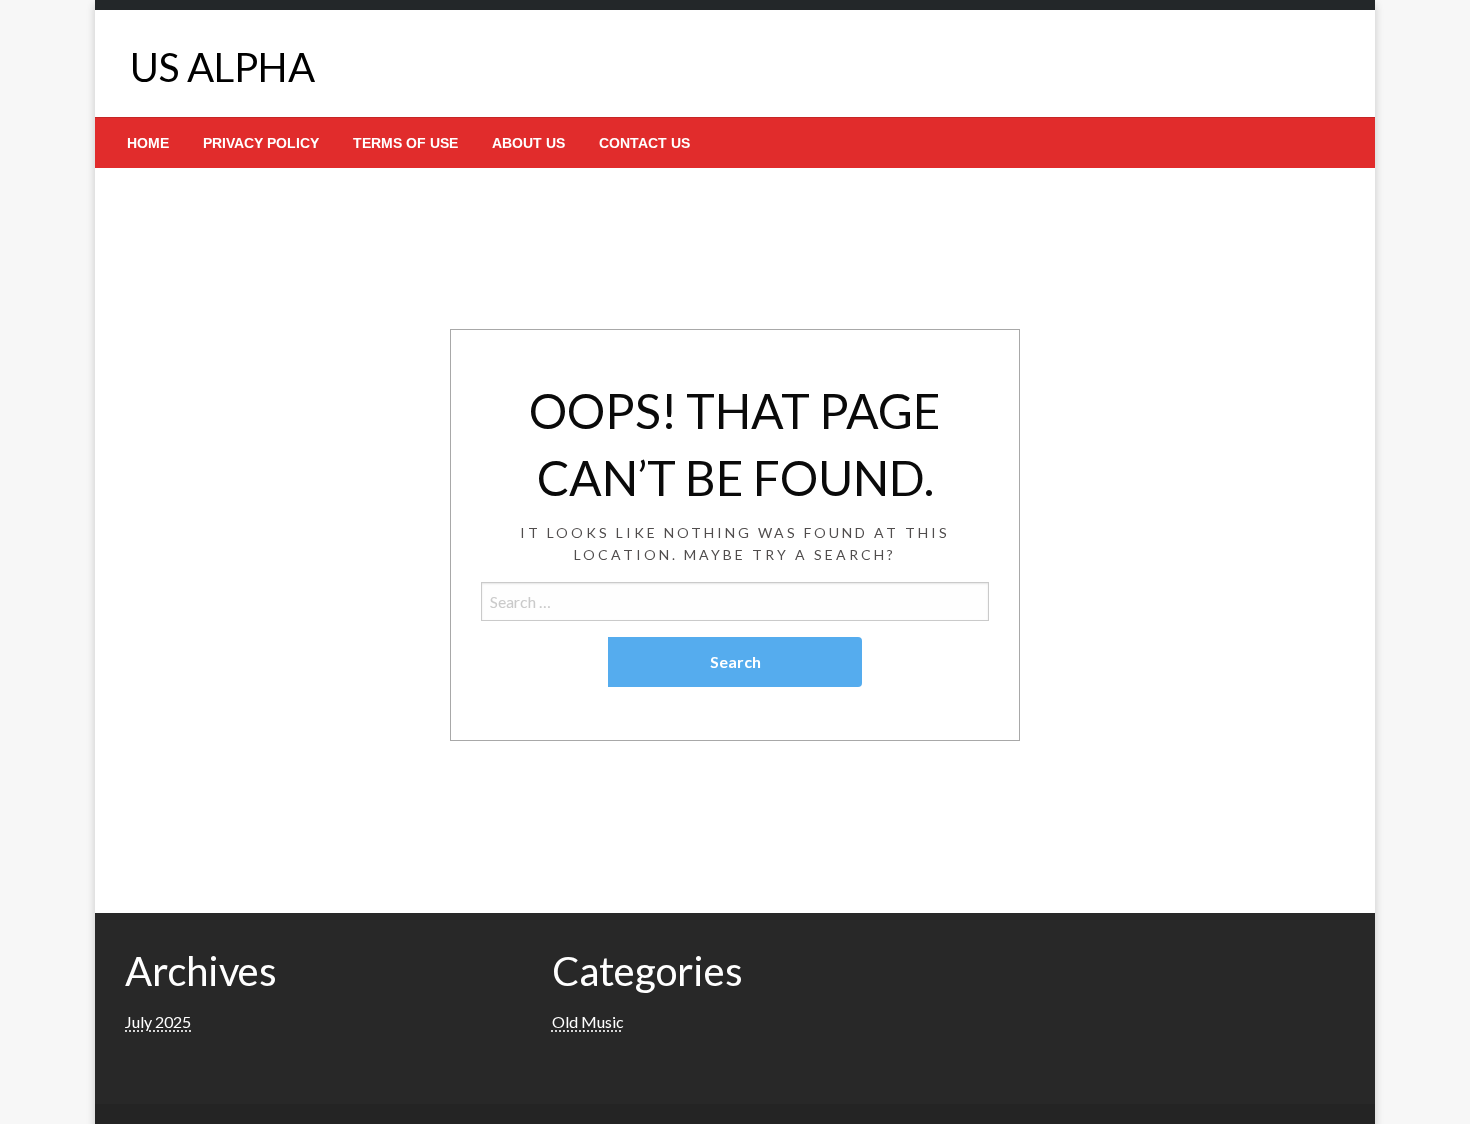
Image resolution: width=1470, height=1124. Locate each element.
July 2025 (158, 1021)
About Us (528, 143)
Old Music (588, 1021)
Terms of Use (405, 143)
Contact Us (644, 143)
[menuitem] (148, 143)
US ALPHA (222, 67)
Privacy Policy (261, 143)
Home (148, 143)
